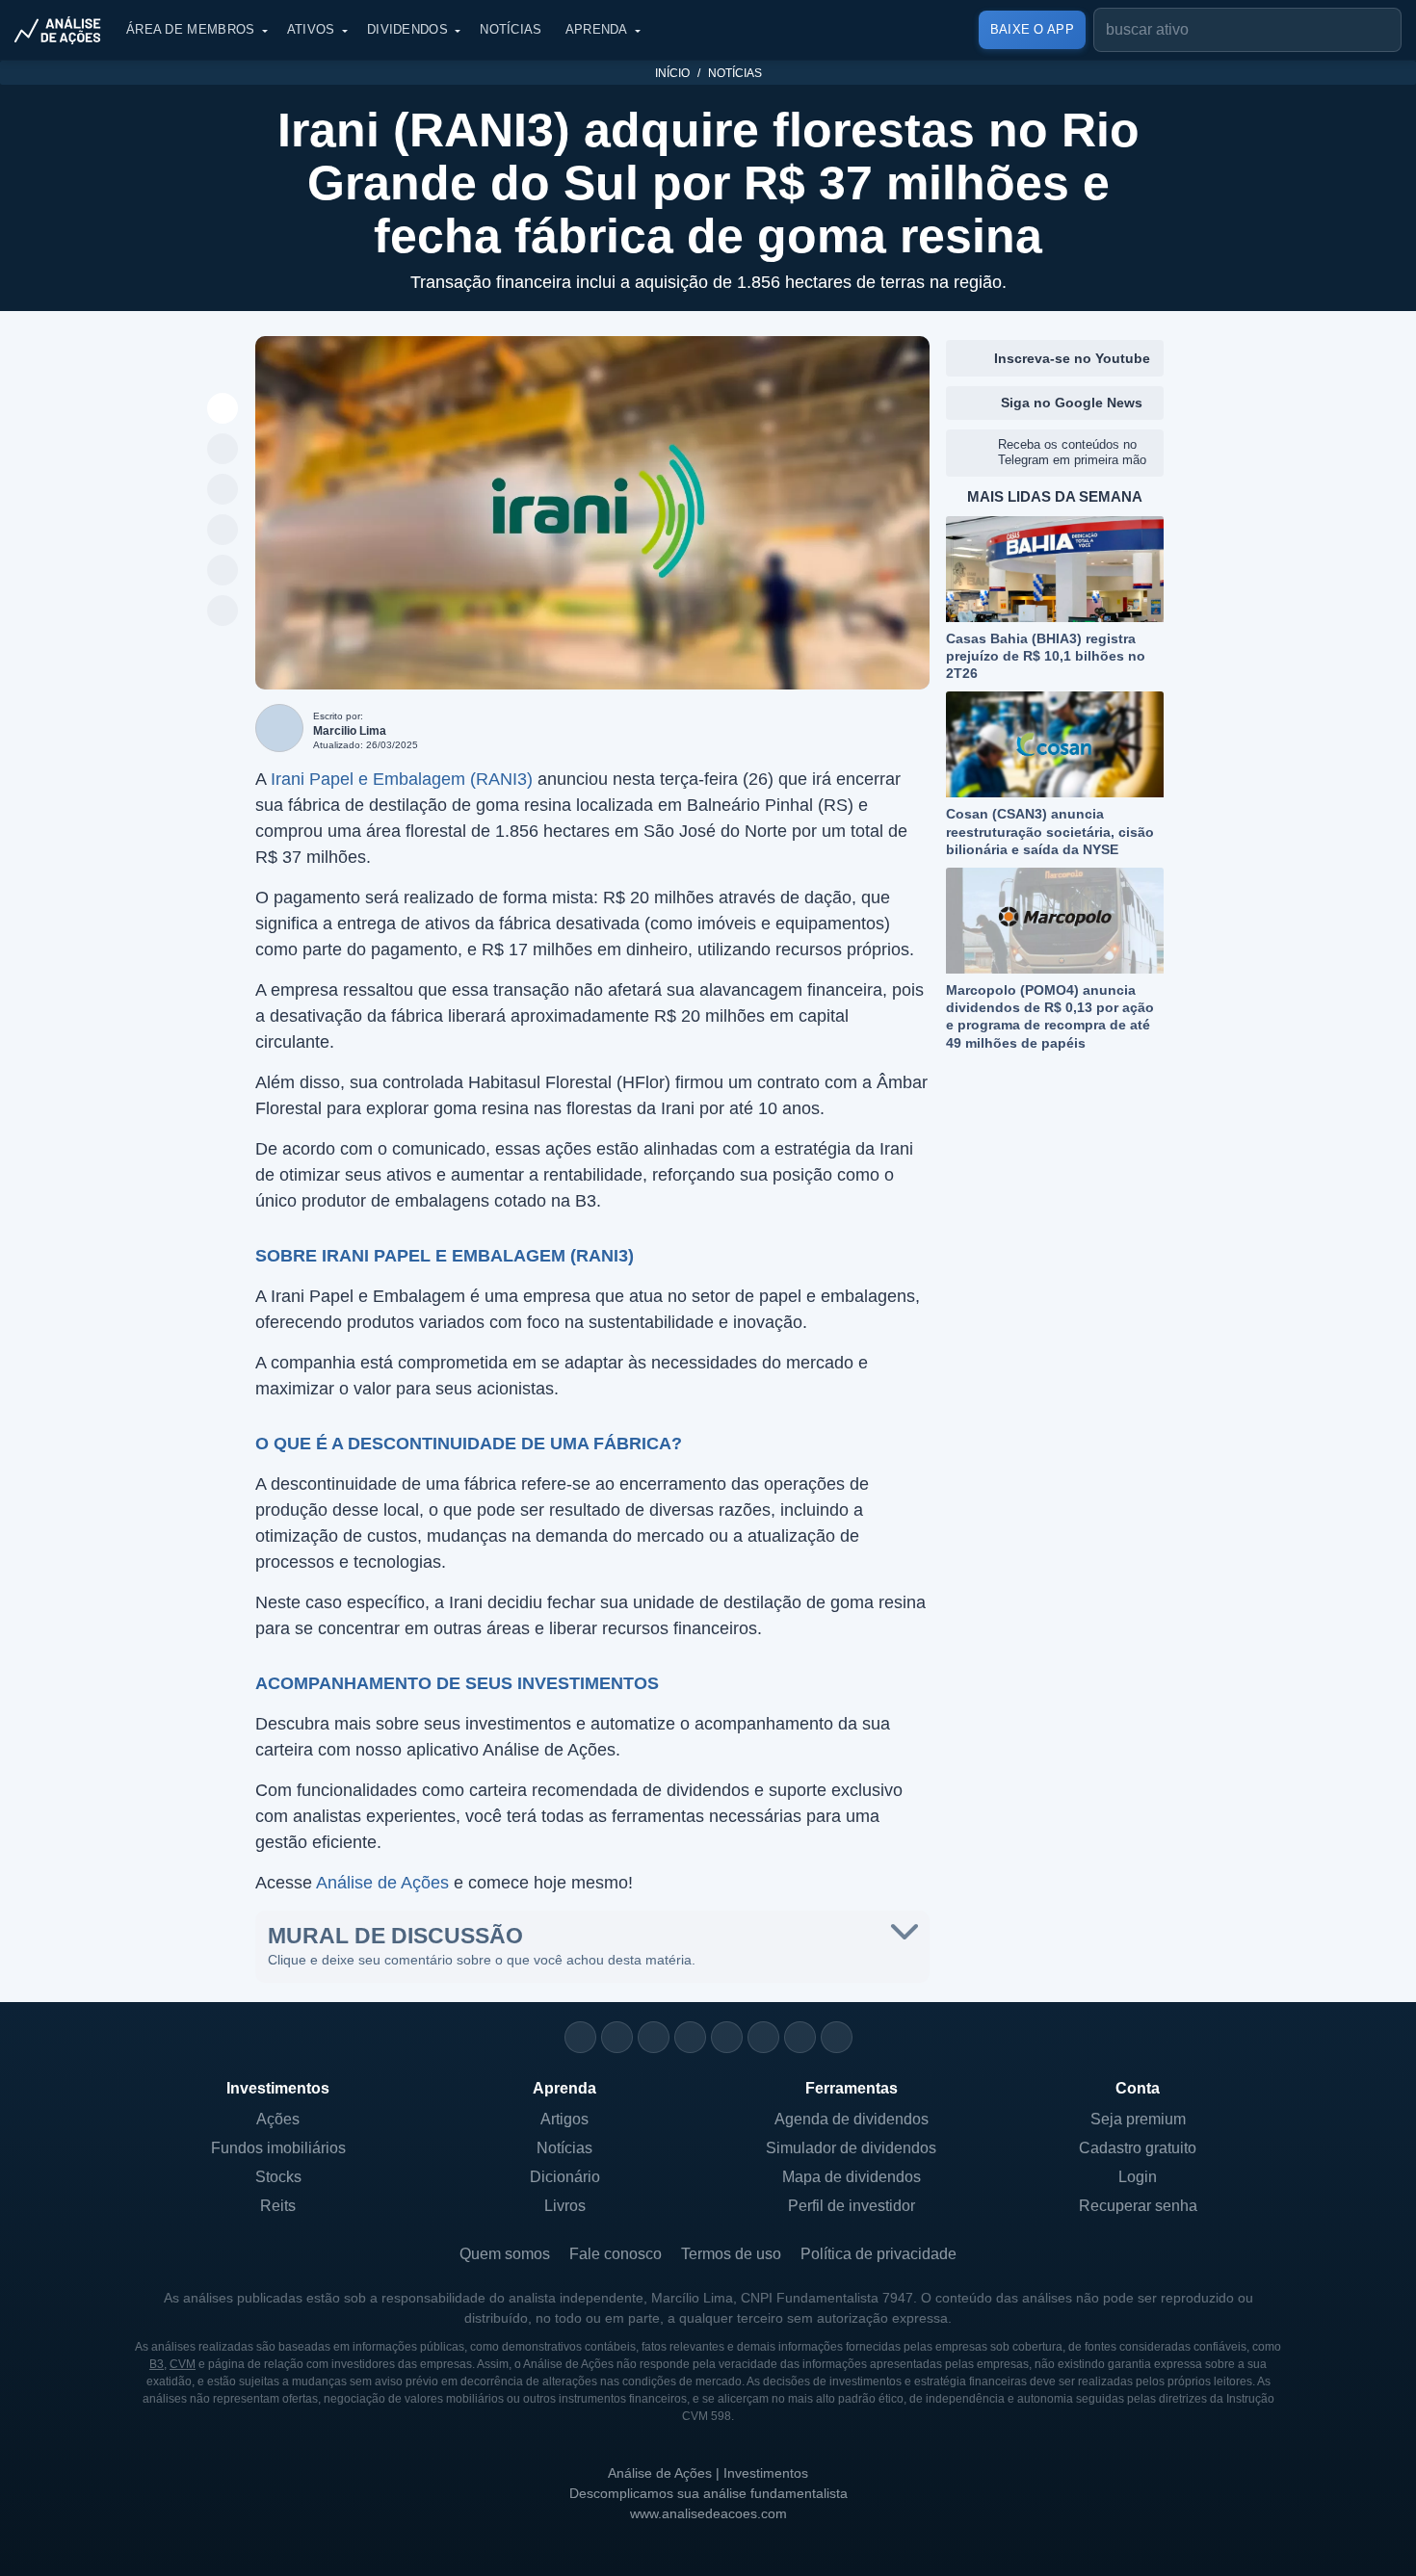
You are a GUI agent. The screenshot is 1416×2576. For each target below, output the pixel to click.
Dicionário (565, 2177)
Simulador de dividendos (851, 2148)
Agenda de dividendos (852, 2119)
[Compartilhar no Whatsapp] (223, 450)
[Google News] (763, 2037)
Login (1138, 2177)
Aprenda (597, 29)
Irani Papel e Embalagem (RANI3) (402, 779)
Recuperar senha (1138, 2206)
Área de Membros (191, 29)
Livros (565, 2206)
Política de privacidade (878, 2254)
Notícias (511, 29)
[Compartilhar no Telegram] (223, 490)
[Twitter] (654, 2037)
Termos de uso (731, 2254)
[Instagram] (580, 2037)
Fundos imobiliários (278, 2148)
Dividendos (407, 29)
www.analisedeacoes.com (708, 2513)
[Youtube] (727, 2037)
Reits (278, 2206)
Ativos (311, 29)
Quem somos (505, 2254)
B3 (157, 2364)
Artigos (564, 2119)
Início (672, 73)
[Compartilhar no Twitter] (223, 571)
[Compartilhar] (223, 409)
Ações (278, 2119)
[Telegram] (690, 2037)
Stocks (278, 2177)
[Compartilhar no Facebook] (223, 531)
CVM (183, 2364)
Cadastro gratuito (1138, 2148)
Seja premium (1138, 2119)
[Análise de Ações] (64, 30)
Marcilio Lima (350, 731)
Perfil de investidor (852, 2206)
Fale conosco (616, 2254)
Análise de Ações (382, 1883)
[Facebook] (617, 2037)
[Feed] (800, 2037)
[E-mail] (837, 2037)
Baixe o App (1032, 29)
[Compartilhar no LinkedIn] (223, 611)
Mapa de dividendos (852, 2177)
